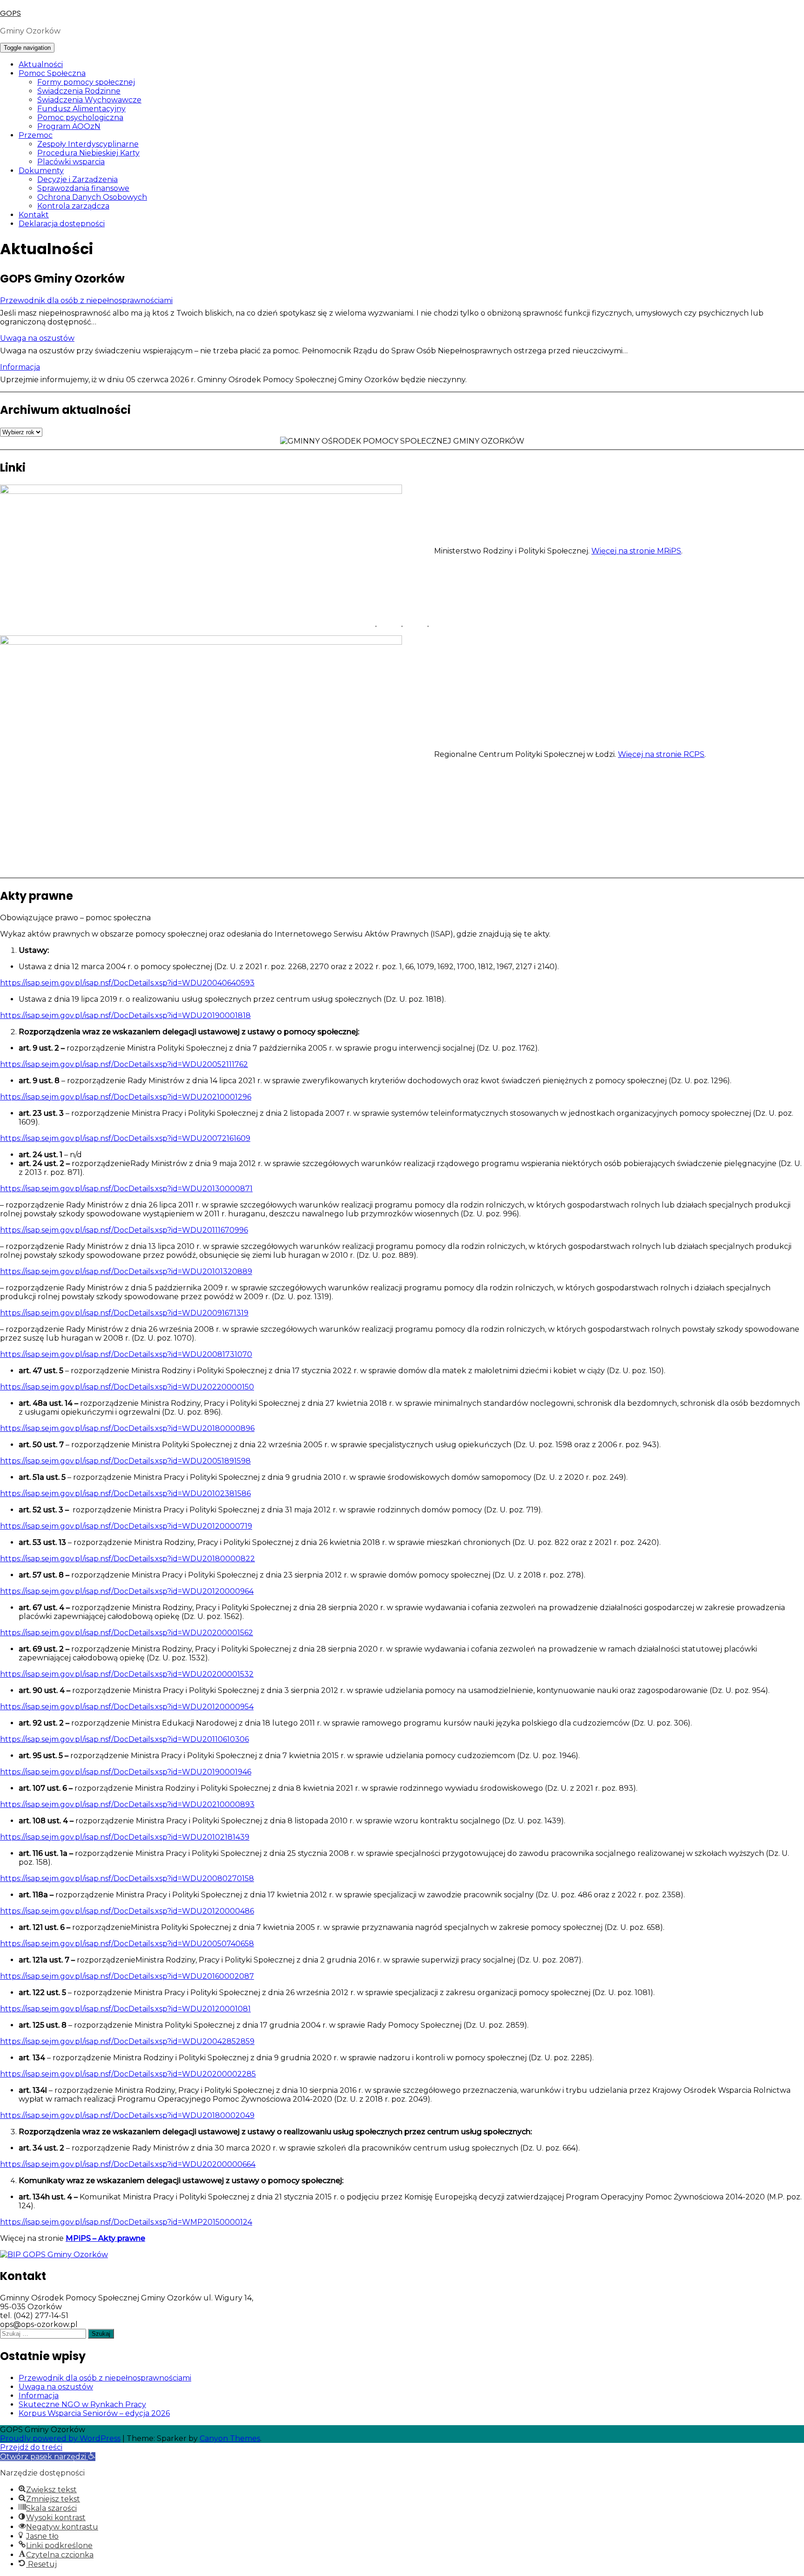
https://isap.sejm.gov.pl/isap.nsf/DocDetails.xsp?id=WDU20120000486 (127, 1911)
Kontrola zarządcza (73, 206)
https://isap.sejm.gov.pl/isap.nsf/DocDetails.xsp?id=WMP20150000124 (126, 2222)
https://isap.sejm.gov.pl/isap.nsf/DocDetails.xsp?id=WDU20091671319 (124, 1313)
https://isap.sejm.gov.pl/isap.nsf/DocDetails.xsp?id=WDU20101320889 (126, 1271)
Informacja (20, 367)
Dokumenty (41, 171)
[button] (48, 2457)
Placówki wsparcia (71, 162)
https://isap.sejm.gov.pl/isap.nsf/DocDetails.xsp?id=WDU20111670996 (124, 1230)
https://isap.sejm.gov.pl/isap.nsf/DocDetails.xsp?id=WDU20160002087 (127, 1976)
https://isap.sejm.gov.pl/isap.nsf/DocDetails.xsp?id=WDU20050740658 (127, 1944)
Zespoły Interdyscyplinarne (88, 144)
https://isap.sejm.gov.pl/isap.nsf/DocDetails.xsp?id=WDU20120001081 (125, 2009)
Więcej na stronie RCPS (661, 754)
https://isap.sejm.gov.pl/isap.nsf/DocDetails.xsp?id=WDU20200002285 (128, 2074)
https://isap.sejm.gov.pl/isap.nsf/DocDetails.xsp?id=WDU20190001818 (125, 1015)
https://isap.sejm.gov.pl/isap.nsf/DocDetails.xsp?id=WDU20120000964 (127, 1591)
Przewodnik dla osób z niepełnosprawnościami (86, 300)
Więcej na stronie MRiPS (636, 551)
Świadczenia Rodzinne (79, 91)
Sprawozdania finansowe (83, 188)
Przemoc (36, 135)
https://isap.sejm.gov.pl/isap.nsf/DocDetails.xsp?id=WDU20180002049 (127, 2115)
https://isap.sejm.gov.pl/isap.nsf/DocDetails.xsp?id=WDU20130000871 (126, 1189)
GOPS (10, 13)
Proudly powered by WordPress (60, 2438)
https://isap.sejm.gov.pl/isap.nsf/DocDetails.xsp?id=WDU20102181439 (125, 1837)
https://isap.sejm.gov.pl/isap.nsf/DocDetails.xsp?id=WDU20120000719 (126, 1526)
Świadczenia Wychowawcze (89, 100)
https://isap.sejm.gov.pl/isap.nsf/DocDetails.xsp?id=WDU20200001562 (127, 1633)
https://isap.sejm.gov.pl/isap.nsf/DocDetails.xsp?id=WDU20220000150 (127, 1387)
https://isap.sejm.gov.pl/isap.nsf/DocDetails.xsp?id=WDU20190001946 (126, 1772)
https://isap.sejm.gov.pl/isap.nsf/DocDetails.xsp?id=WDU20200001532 (127, 1674)
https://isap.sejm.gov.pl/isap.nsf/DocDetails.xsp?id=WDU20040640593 (127, 983)
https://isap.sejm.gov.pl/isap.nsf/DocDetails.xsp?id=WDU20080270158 (127, 1878)
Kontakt (34, 215)
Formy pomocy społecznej (86, 82)
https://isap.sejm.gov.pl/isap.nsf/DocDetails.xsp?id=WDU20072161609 (125, 1138)
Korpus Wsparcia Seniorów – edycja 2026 (94, 2413)
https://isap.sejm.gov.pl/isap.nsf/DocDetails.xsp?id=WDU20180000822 (127, 1559)
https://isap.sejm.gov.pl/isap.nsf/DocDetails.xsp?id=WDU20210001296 (126, 1097)
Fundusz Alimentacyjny (81, 109)
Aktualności (41, 64)
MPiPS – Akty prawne (105, 2238)
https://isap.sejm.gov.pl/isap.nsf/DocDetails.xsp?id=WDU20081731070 (126, 1354)
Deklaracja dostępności (62, 224)
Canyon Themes (230, 2438)
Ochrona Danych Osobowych (92, 197)
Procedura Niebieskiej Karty (88, 153)
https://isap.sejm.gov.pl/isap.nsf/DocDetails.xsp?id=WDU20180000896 (127, 1428)
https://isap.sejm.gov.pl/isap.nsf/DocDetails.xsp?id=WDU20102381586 (125, 1494)
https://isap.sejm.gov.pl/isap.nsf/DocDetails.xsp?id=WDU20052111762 (124, 1064)
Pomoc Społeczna (52, 73)
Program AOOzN (69, 126)
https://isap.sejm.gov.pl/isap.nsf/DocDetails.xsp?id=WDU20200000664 (128, 2164)
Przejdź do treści (31, 2447)
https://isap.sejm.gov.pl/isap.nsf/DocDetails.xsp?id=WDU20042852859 (127, 2041)
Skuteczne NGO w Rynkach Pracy (82, 2404)
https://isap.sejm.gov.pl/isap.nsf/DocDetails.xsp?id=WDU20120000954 (127, 1707)
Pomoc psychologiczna (80, 118)
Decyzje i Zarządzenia (77, 179)
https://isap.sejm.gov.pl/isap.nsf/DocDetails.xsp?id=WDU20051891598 (125, 1461)
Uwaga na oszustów (37, 338)
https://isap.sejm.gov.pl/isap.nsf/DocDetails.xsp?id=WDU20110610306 (124, 1739)
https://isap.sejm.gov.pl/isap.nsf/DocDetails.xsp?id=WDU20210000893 (127, 1804)
